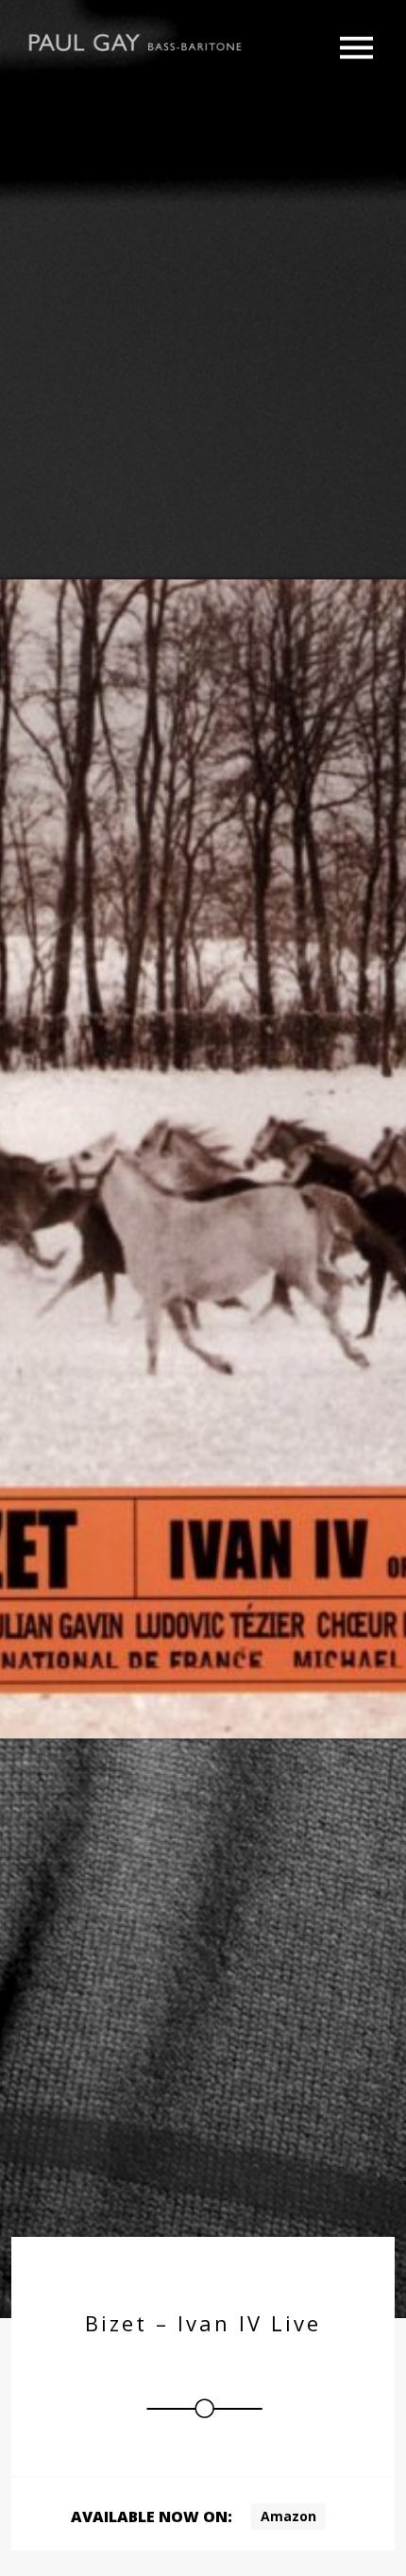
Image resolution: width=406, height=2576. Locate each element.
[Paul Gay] (137, 42)
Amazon (288, 2516)
